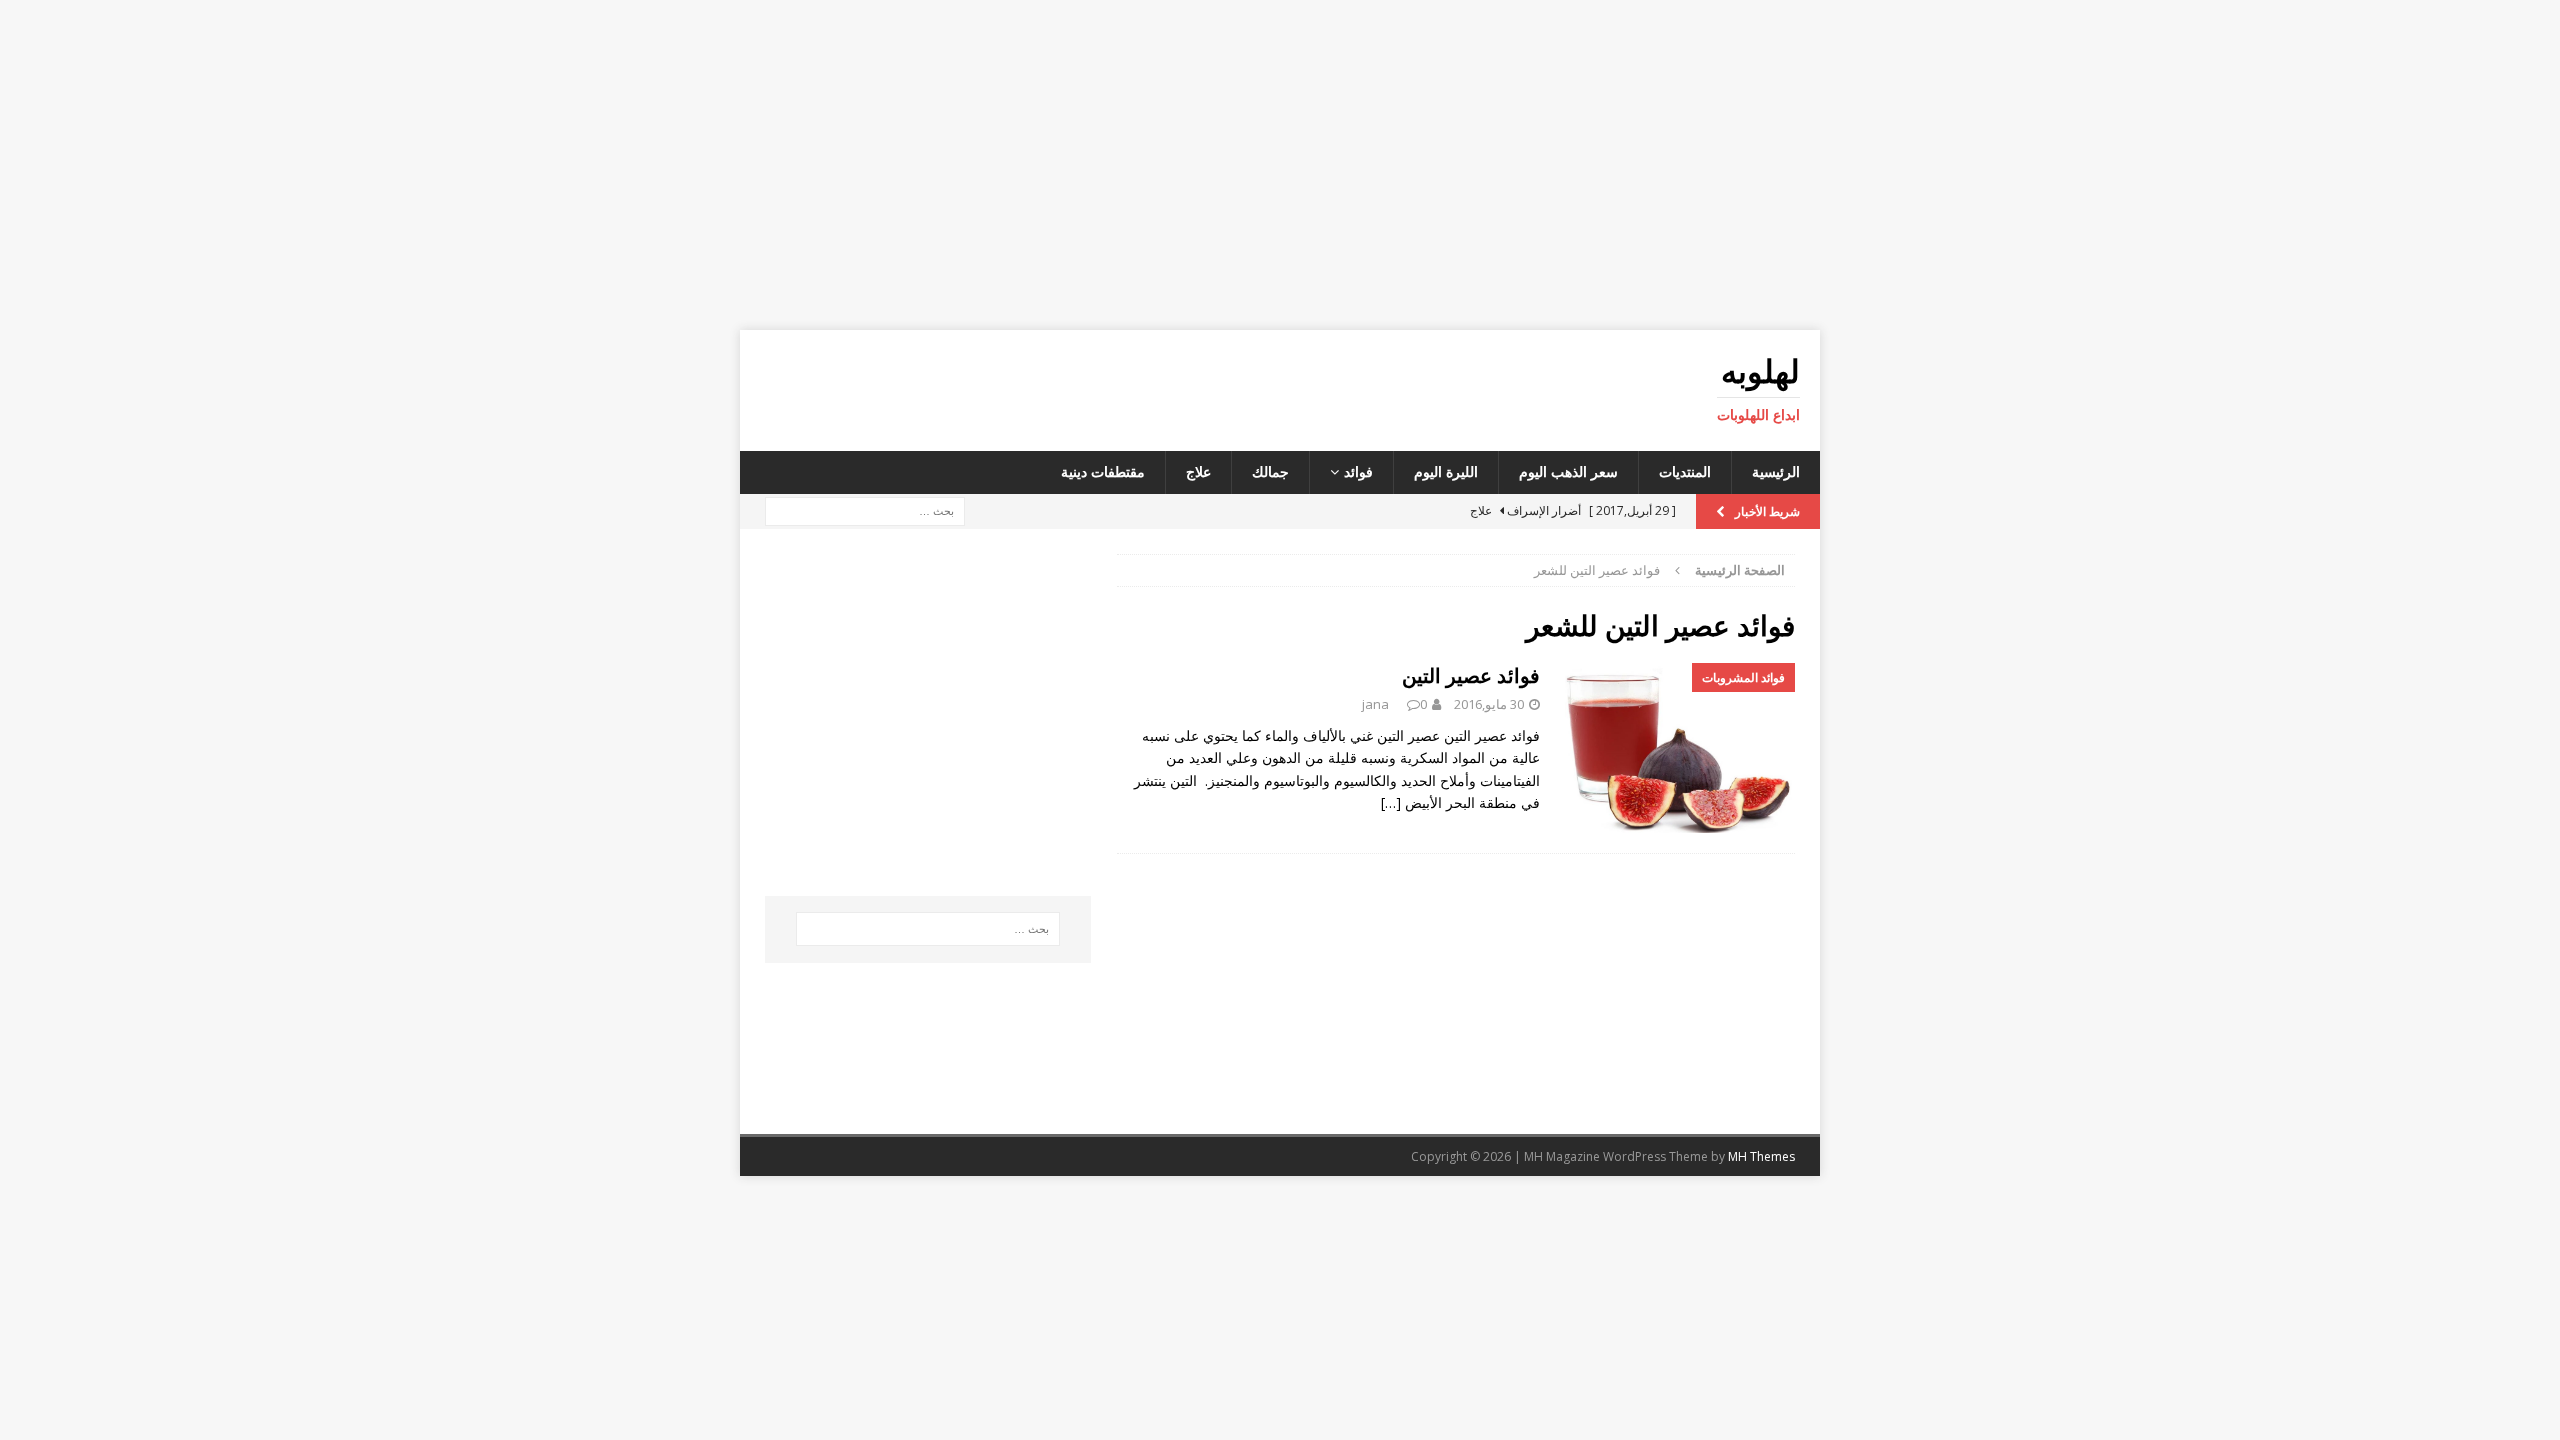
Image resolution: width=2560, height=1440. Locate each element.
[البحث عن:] (865, 509)
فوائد (1358, 471)
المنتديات (1685, 471)
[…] (1391, 802)
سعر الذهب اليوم (1568, 471)
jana (1375, 704)
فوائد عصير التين (1471, 675)
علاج (1198, 471)
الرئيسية (1776, 471)
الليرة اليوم (1446, 471)
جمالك (1270, 471)
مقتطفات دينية (1103, 471)
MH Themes (1761, 1156)
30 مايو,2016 (1489, 704)
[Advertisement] (1280, 165)
